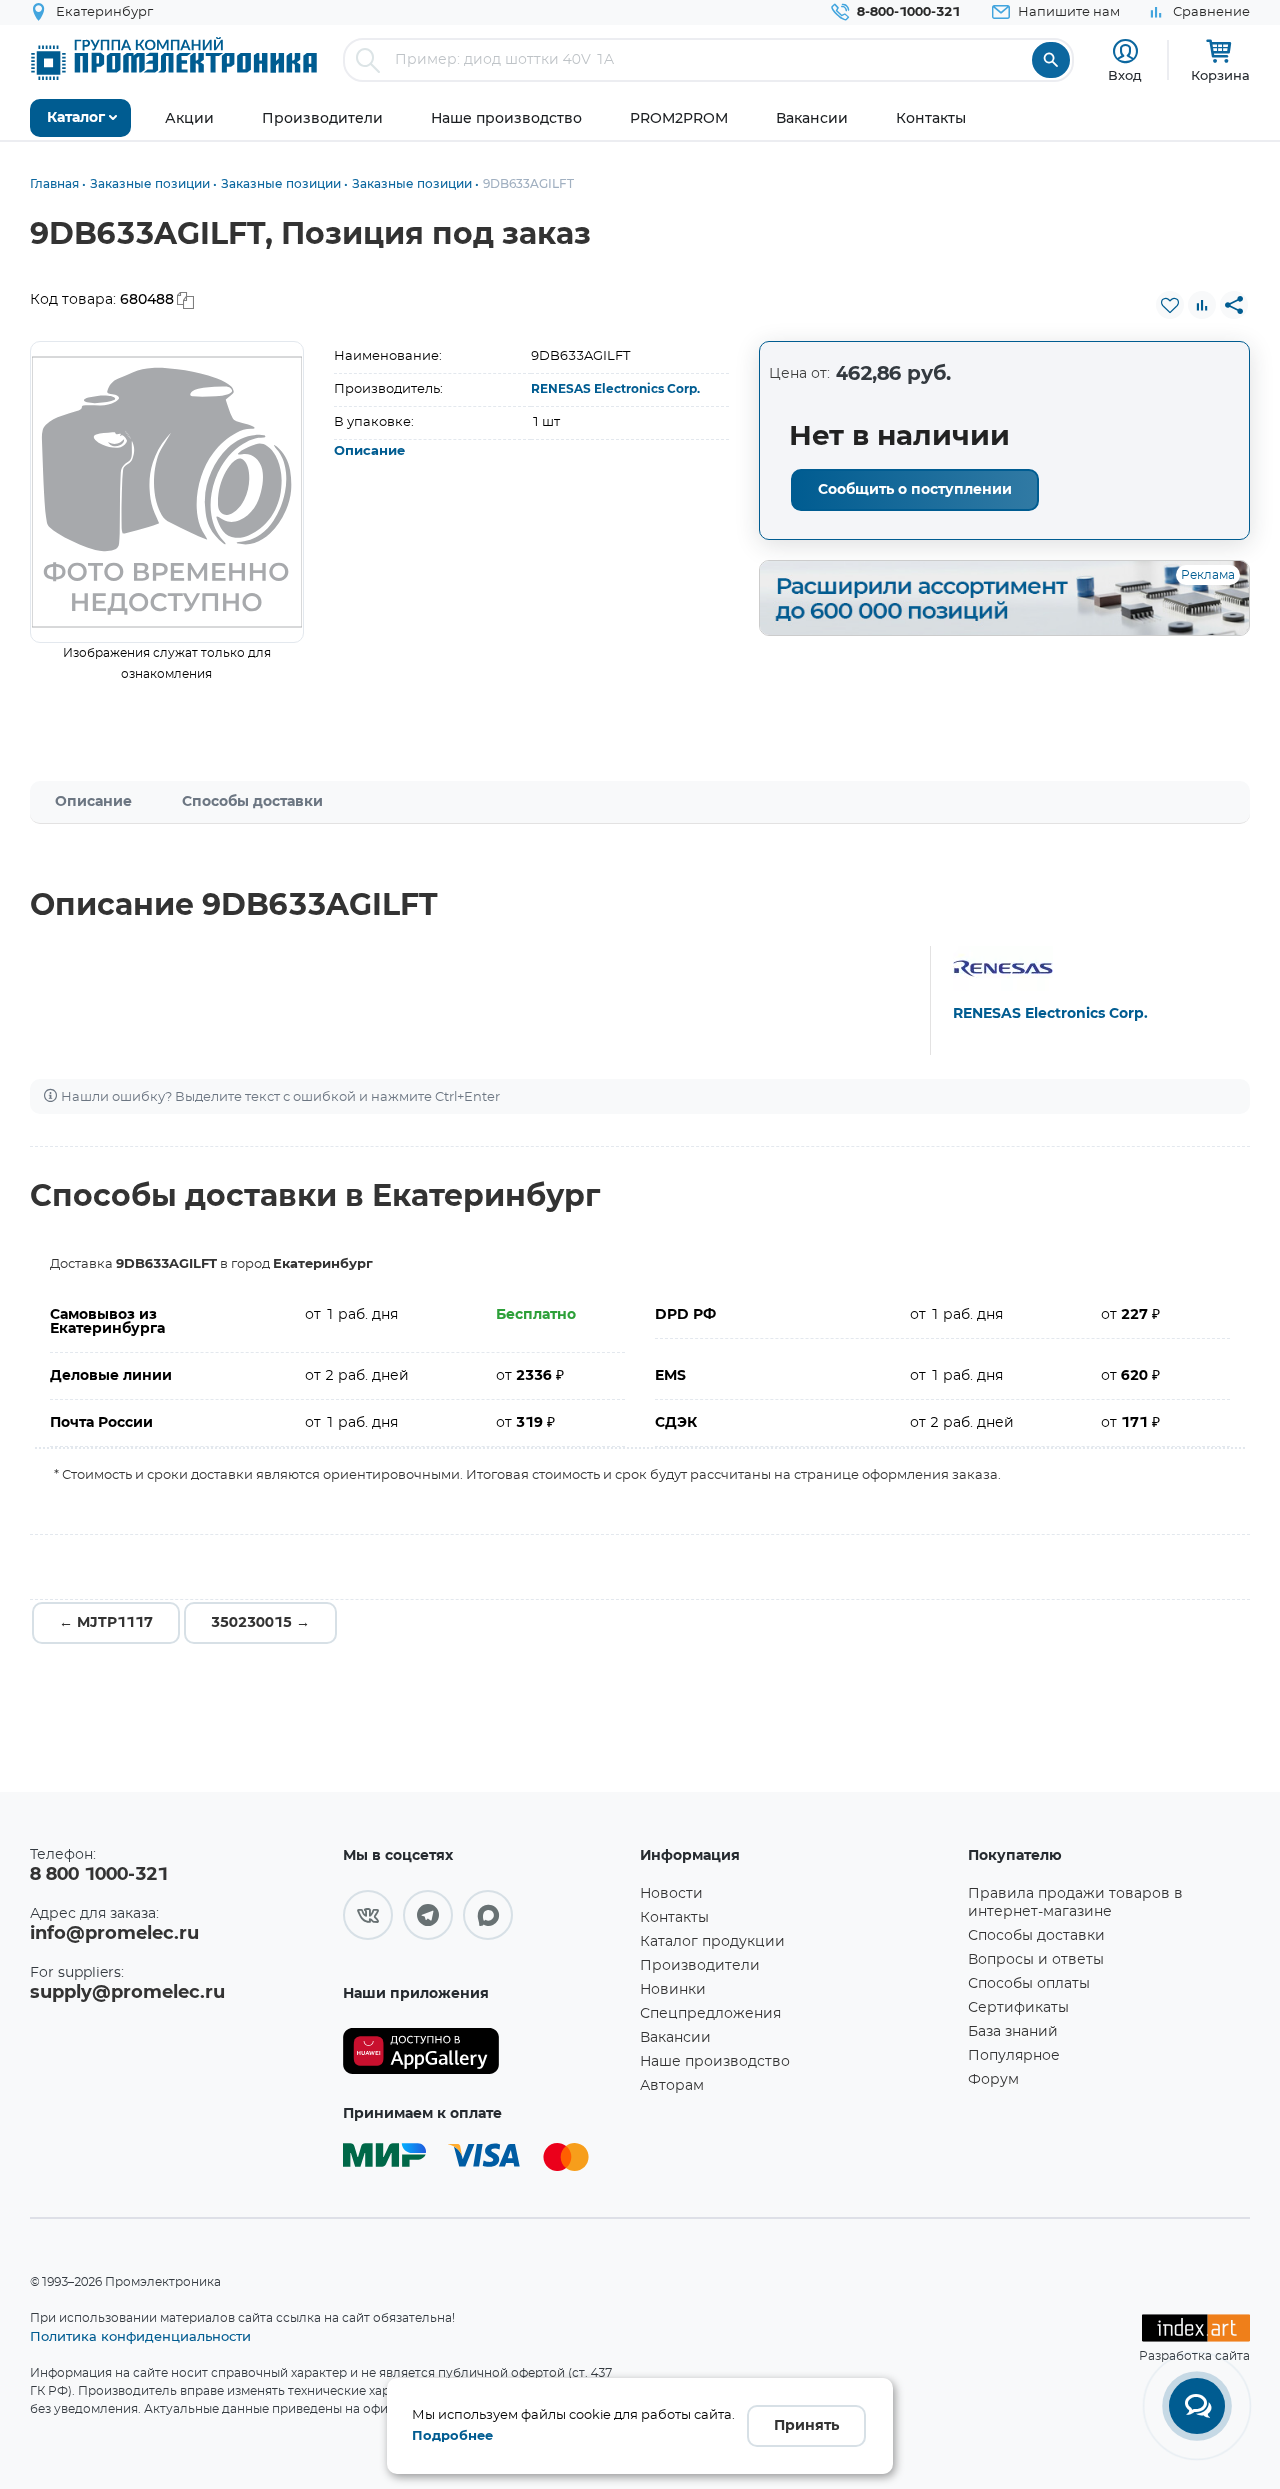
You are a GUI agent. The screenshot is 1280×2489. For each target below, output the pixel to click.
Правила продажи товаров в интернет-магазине (1075, 1903)
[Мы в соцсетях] (368, 1915)
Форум (993, 2080)
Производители (700, 1966)
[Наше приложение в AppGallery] (484, 2051)
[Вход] (1125, 51)
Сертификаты (1018, 2008)
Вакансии (675, 2038)
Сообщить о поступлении (915, 490)
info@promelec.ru (114, 1934)
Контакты (674, 1918)
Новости (671, 1894)
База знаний (1013, 2032)
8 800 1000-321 (99, 1875)
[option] (167, 492)
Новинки (673, 1990)
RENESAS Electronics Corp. (615, 389)
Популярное (1014, 2056)
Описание (369, 451)
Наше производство (715, 2062)
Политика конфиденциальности (140, 2336)
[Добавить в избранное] (1170, 305)
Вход (1125, 75)
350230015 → (260, 1623)
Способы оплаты (1029, 1984)
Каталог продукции (712, 1942)
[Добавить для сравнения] (1202, 305)
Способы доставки (252, 802)
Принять (806, 2426)
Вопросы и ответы (1036, 1960)
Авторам (672, 2086)
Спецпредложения (710, 2014)
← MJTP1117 (106, 1623)
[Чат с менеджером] (1197, 2406)
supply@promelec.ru (127, 1993)
